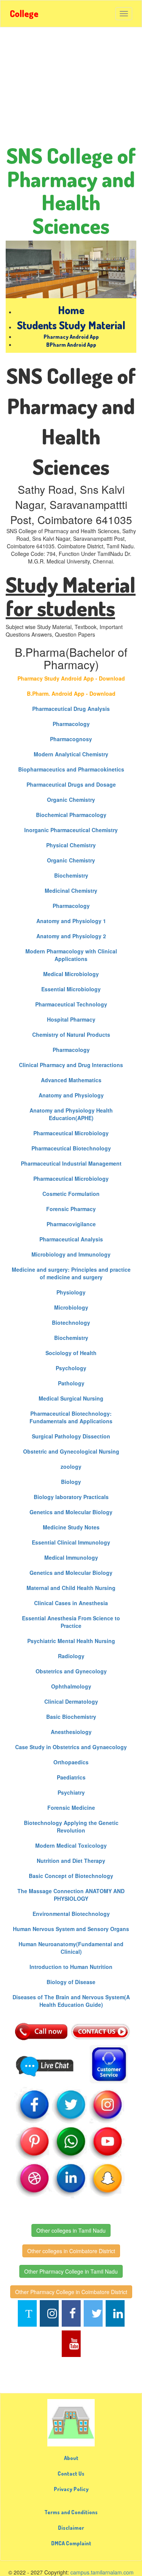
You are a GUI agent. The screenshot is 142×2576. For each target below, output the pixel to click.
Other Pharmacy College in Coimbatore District (71, 2292)
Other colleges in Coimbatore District (71, 2251)
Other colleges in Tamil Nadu (71, 2230)
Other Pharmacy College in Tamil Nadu (71, 2271)
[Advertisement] (71, 89)
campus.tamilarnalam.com (102, 2572)
